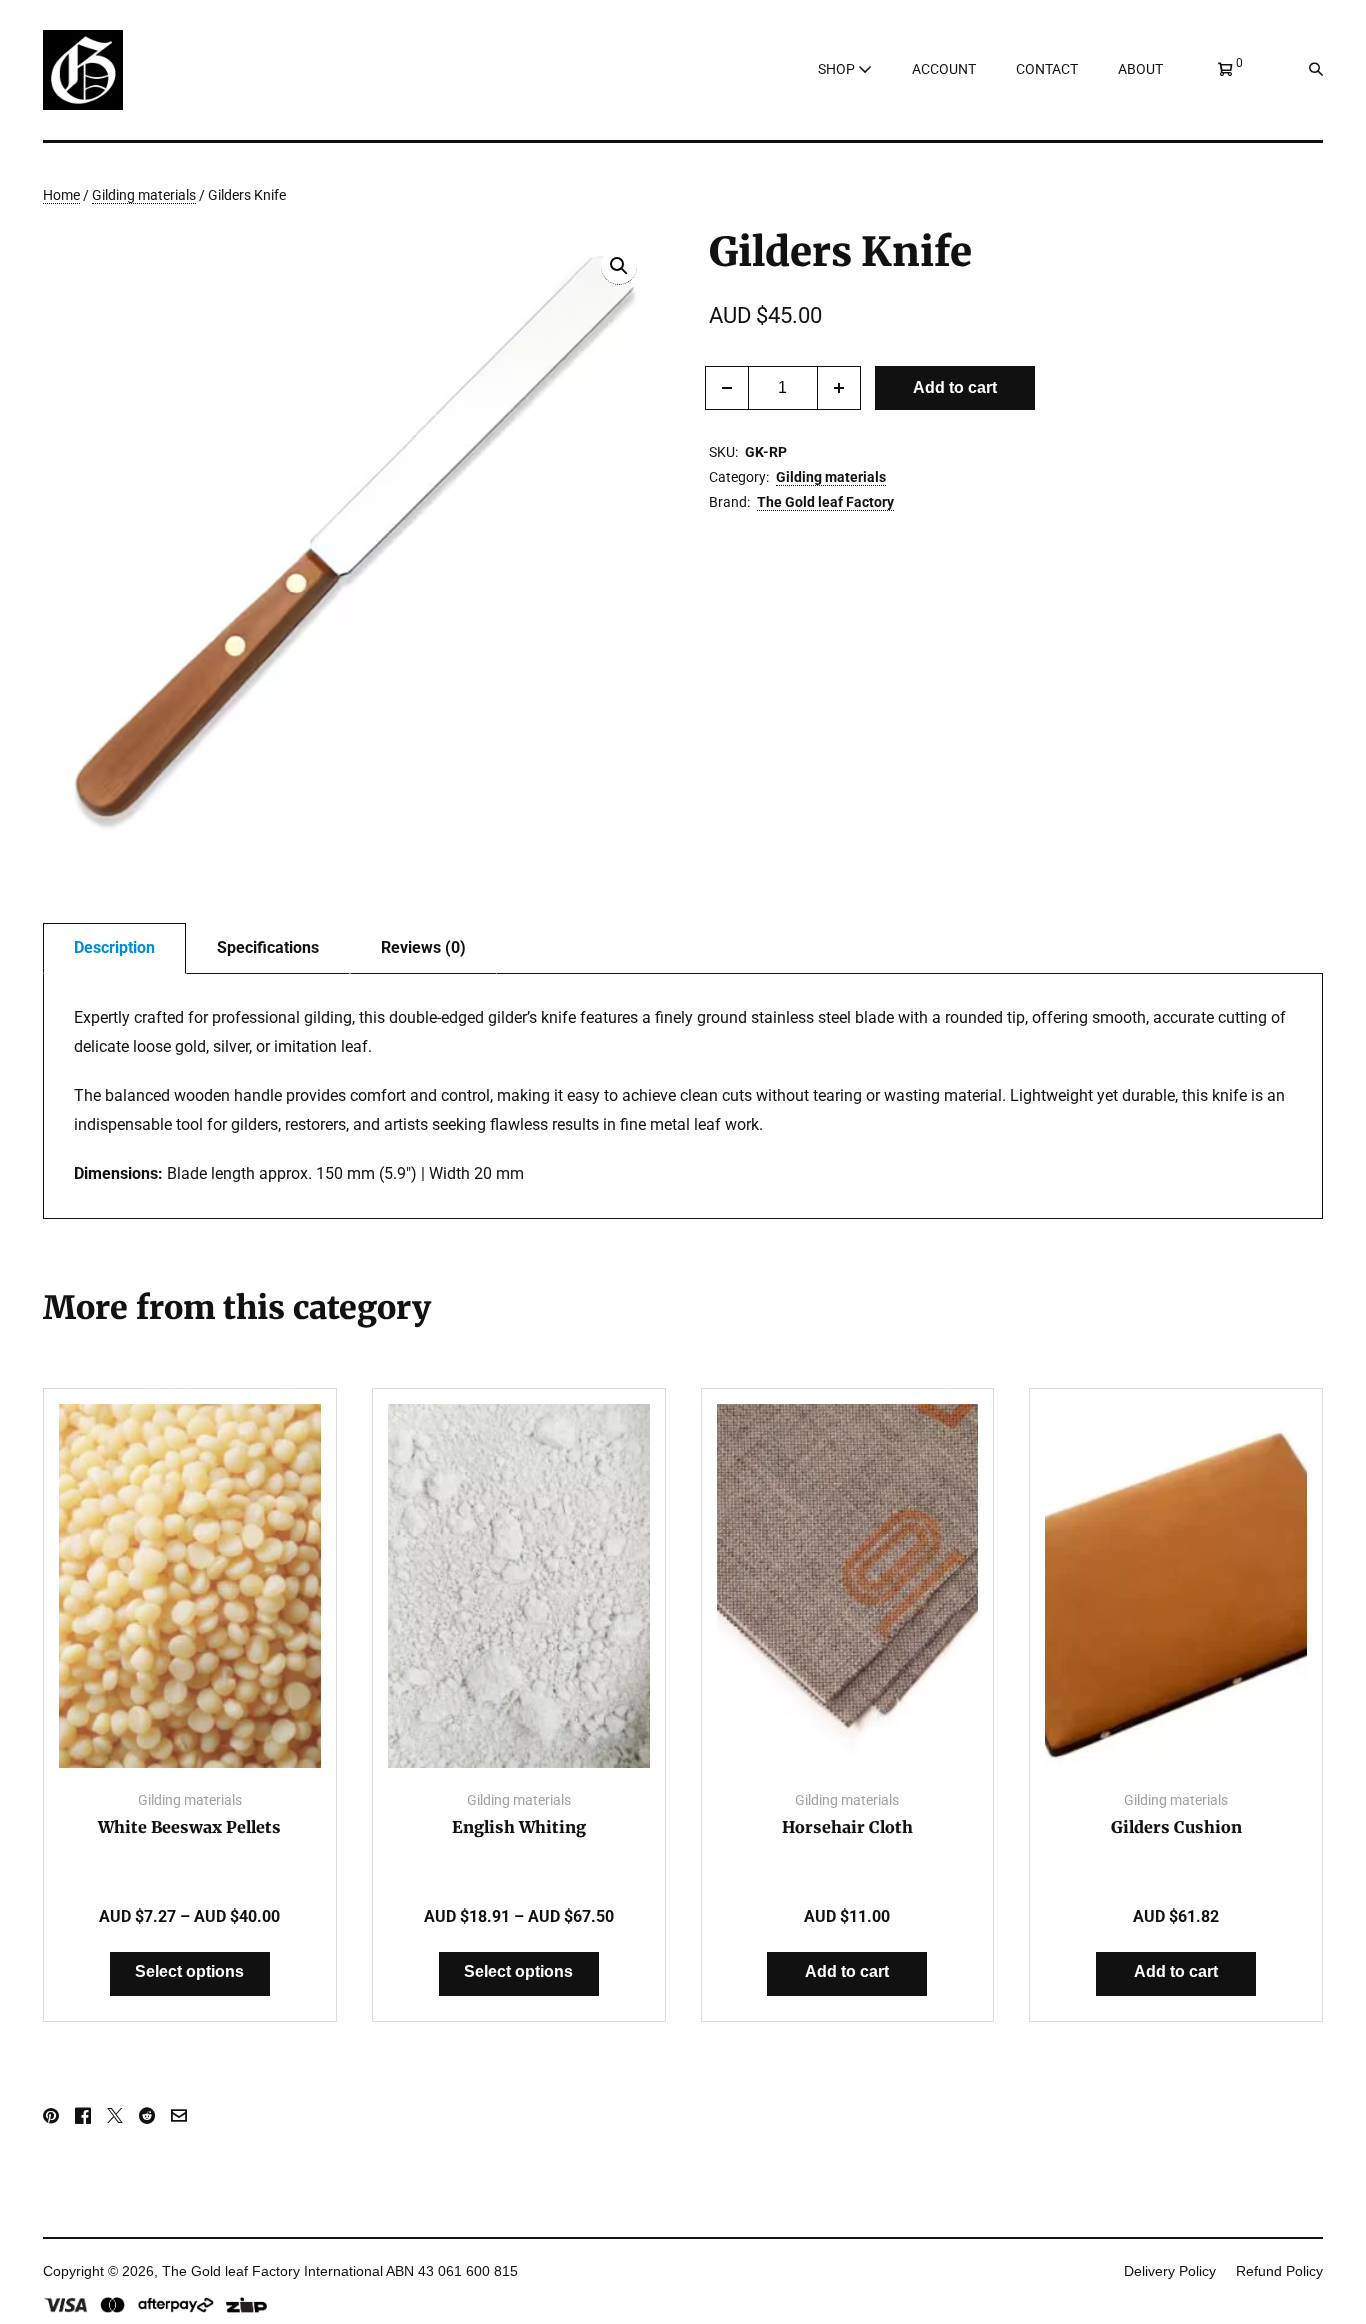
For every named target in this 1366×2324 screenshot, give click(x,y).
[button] (1303, 69)
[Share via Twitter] (115, 2115)
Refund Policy (1279, 2271)
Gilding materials (144, 195)
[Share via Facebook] (83, 2115)
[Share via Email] (179, 2115)
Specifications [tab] (268, 947)
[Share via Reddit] (147, 2115)
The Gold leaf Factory (825, 502)
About (1140, 69)
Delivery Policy (1170, 2271)
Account (944, 69)
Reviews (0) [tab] (423, 947)
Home (61, 195)
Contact (1047, 69)
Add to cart (955, 387)
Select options (189, 1971)
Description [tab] (114, 947)
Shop (838, 69)
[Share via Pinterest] (51, 2115)
